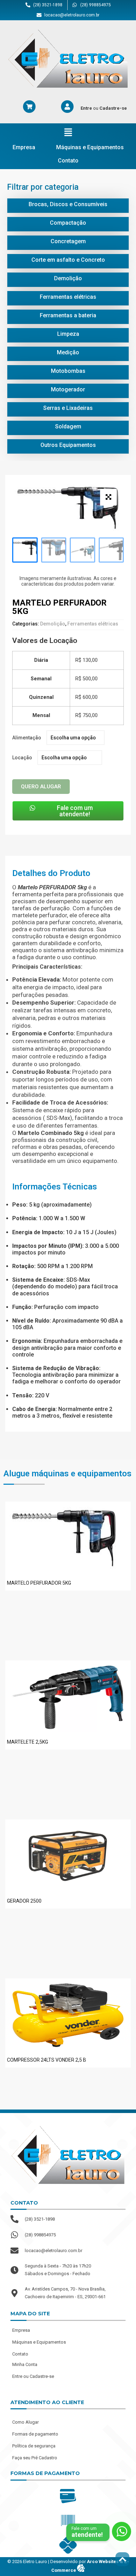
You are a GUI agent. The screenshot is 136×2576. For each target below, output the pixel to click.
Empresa (24, 147)
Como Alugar (25, 2422)
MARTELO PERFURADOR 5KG (39, 1583)
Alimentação (27, 738)
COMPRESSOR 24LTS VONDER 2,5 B (47, 2060)
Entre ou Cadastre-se (33, 2376)
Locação (22, 758)
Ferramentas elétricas (93, 624)
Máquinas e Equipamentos (90, 147)
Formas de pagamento (35, 2434)
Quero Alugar (41, 787)
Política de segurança (34, 2446)
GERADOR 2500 (24, 1901)
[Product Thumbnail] (108, 497)
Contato (68, 161)
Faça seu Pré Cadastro (35, 2458)
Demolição (53, 624)
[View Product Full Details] (64, 1571)
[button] (68, 133)
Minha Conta (25, 2364)
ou (104, 108)
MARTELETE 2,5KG (28, 1742)
